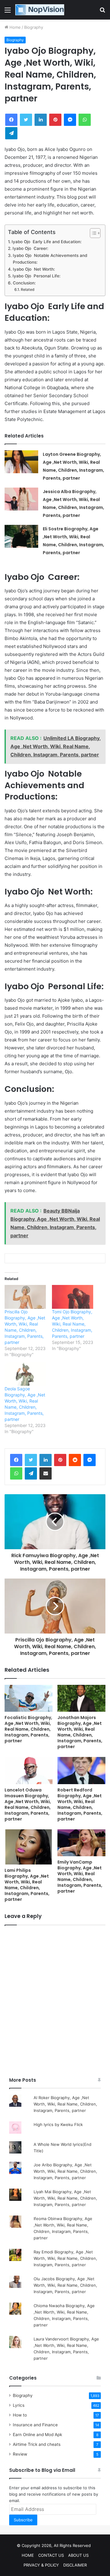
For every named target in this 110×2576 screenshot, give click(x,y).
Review (20, 2454)
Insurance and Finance (35, 2425)
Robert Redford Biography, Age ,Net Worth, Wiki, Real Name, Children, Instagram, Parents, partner (80, 1804)
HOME (28, 2555)
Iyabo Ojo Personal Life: (37, 276)
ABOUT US (78, 2555)
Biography (34, 27)
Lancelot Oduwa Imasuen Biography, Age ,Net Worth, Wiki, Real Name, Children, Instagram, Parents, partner (28, 1804)
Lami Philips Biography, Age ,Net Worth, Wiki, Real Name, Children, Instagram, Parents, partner (27, 1885)
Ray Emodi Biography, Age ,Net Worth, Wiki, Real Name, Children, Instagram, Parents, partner (65, 2258)
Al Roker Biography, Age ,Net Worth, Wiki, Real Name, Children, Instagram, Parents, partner (65, 2104)
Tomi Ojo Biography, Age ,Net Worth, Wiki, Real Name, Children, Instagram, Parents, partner (72, 1324)
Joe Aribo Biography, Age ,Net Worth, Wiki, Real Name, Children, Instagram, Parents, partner (65, 2171)
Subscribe (23, 2520)
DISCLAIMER (75, 2565)
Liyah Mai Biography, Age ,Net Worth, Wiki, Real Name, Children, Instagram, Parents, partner (65, 2198)
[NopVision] (40, 10)
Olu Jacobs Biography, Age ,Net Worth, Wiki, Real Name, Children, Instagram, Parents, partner (65, 2285)
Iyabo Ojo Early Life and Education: (47, 242)
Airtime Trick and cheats (37, 2444)
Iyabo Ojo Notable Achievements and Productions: (50, 259)
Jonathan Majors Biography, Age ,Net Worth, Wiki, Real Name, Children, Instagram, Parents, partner (80, 1732)
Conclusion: (24, 283)
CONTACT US (51, 2555)
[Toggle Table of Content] (92, 233)
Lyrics (19, 2405)
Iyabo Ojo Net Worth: (34, 269)
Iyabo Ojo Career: (30, 248)
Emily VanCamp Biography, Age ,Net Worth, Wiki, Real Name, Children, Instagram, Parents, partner (80, 1877)
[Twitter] (31, 1460)
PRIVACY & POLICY (41, 2565)
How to (20, 2415)
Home (15, 27)
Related (28, 289)
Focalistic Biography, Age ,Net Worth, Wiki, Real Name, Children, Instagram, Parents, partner (28, 1729)
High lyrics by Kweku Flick (58, 2124)
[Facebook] (16, 1460)
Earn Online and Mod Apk (37, 2435)
